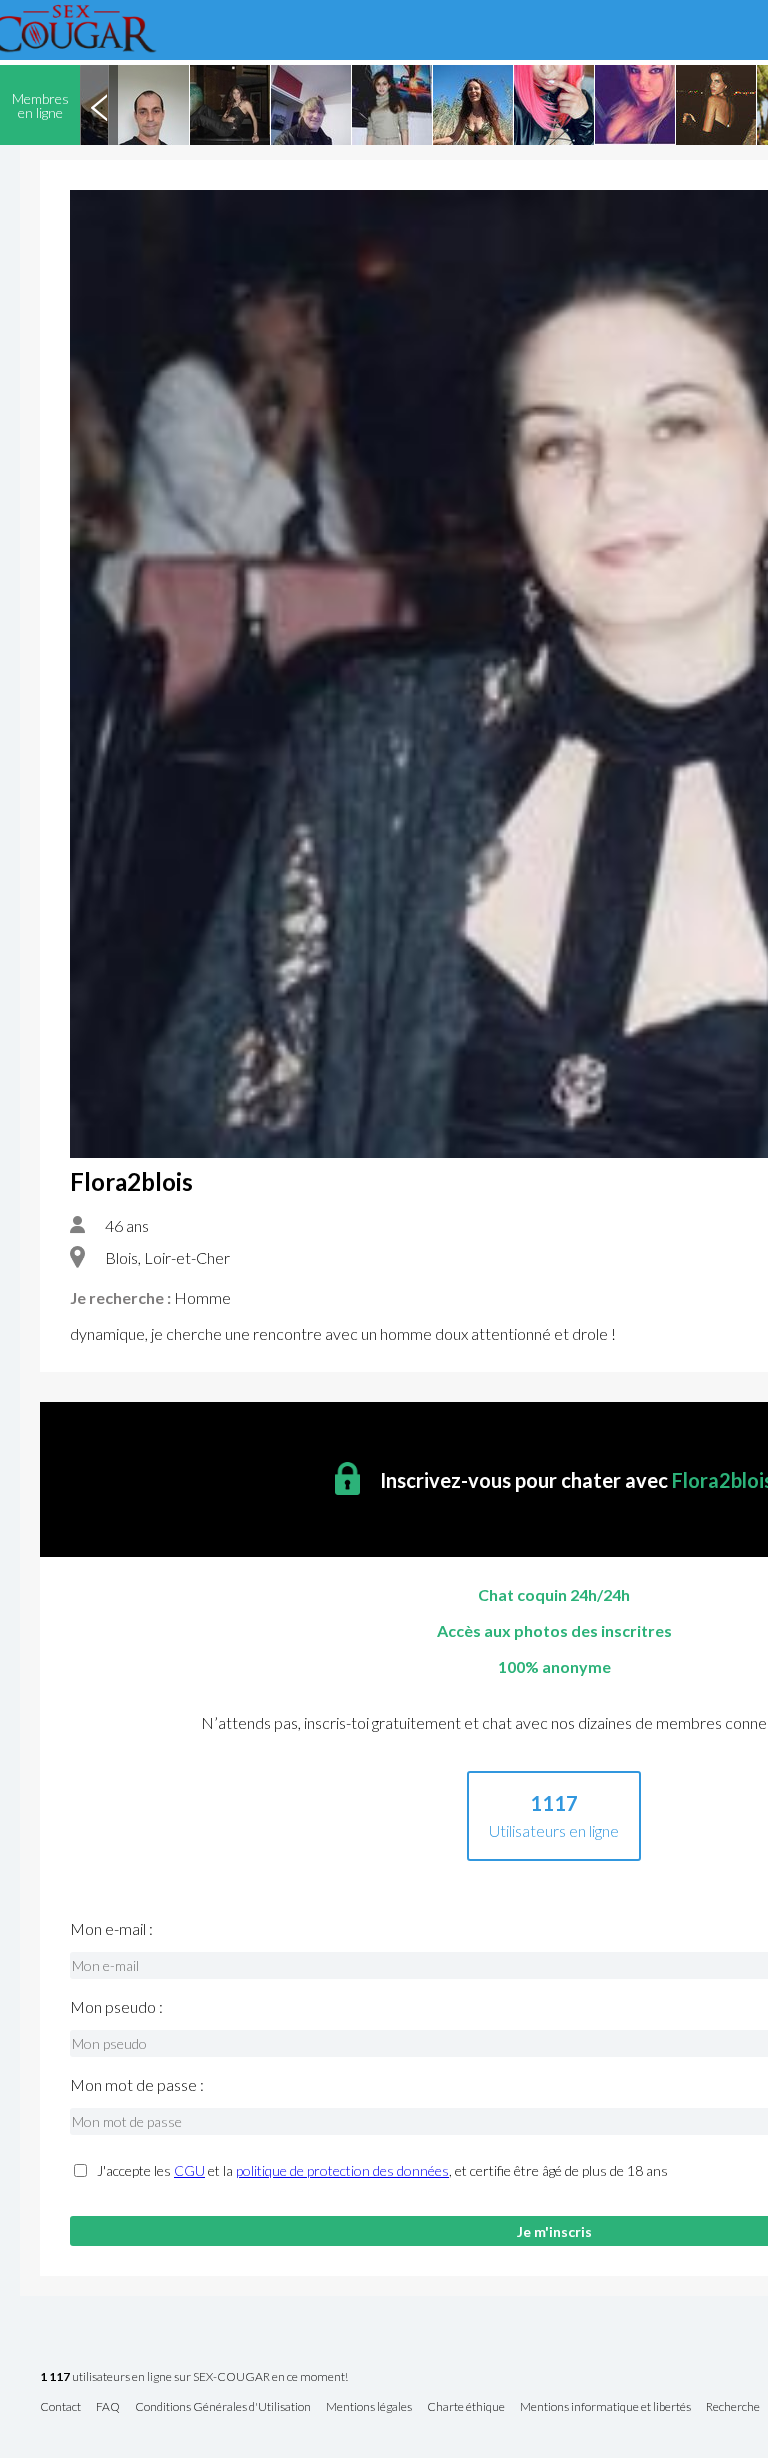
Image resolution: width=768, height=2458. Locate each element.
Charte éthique (466, 2407)
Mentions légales (369, 2407)
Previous (99, 105)
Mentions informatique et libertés (605, 2407)
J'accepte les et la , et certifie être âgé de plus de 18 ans (382, 2171)
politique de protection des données (342, 2170)
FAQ (108, 2407)
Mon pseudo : (116, 2007)
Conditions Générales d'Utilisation (223, 2407)
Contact (60, 2407)
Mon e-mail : (111, 1929)
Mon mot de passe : (137, 2085)
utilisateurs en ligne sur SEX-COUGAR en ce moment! (194, 2377)
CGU (189, 2170)
